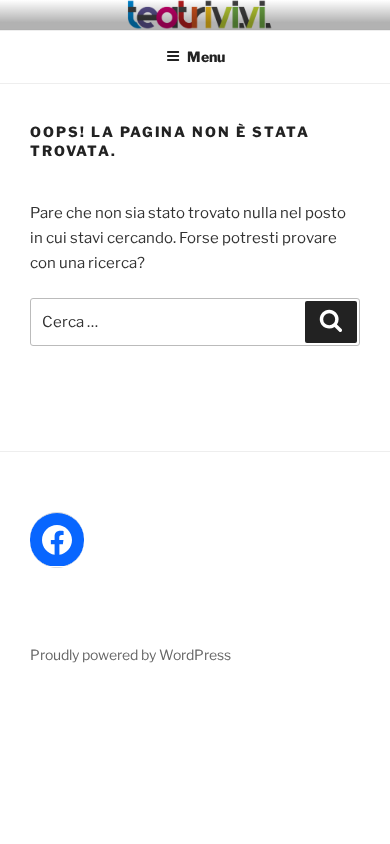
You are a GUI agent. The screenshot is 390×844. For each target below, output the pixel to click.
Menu (206, 56)
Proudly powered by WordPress (130, 654)
